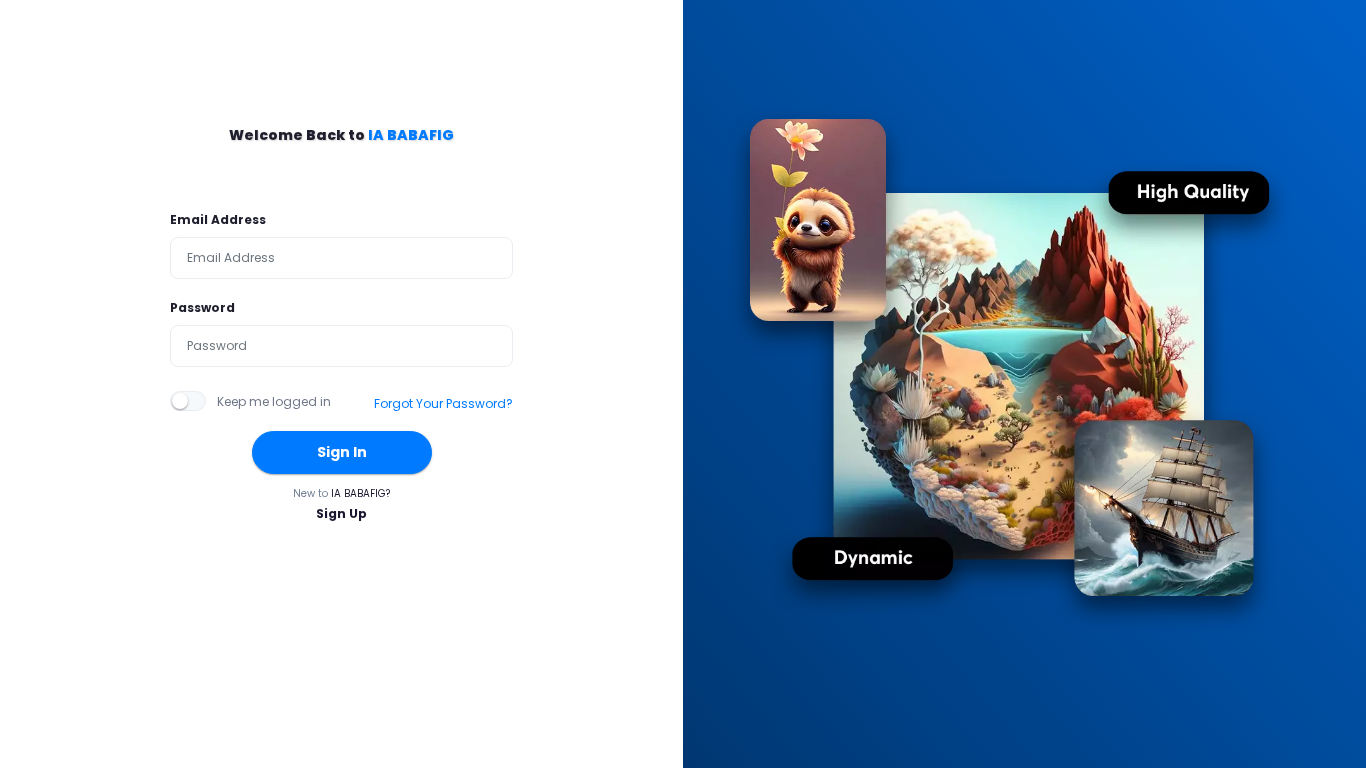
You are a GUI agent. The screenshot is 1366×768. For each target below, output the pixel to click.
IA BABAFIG (411, 135)
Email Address (218, 219)
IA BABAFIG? (360, 493)
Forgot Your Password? (443, 403)
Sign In (342, 452)
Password (202, 307)
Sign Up (341, 513)
